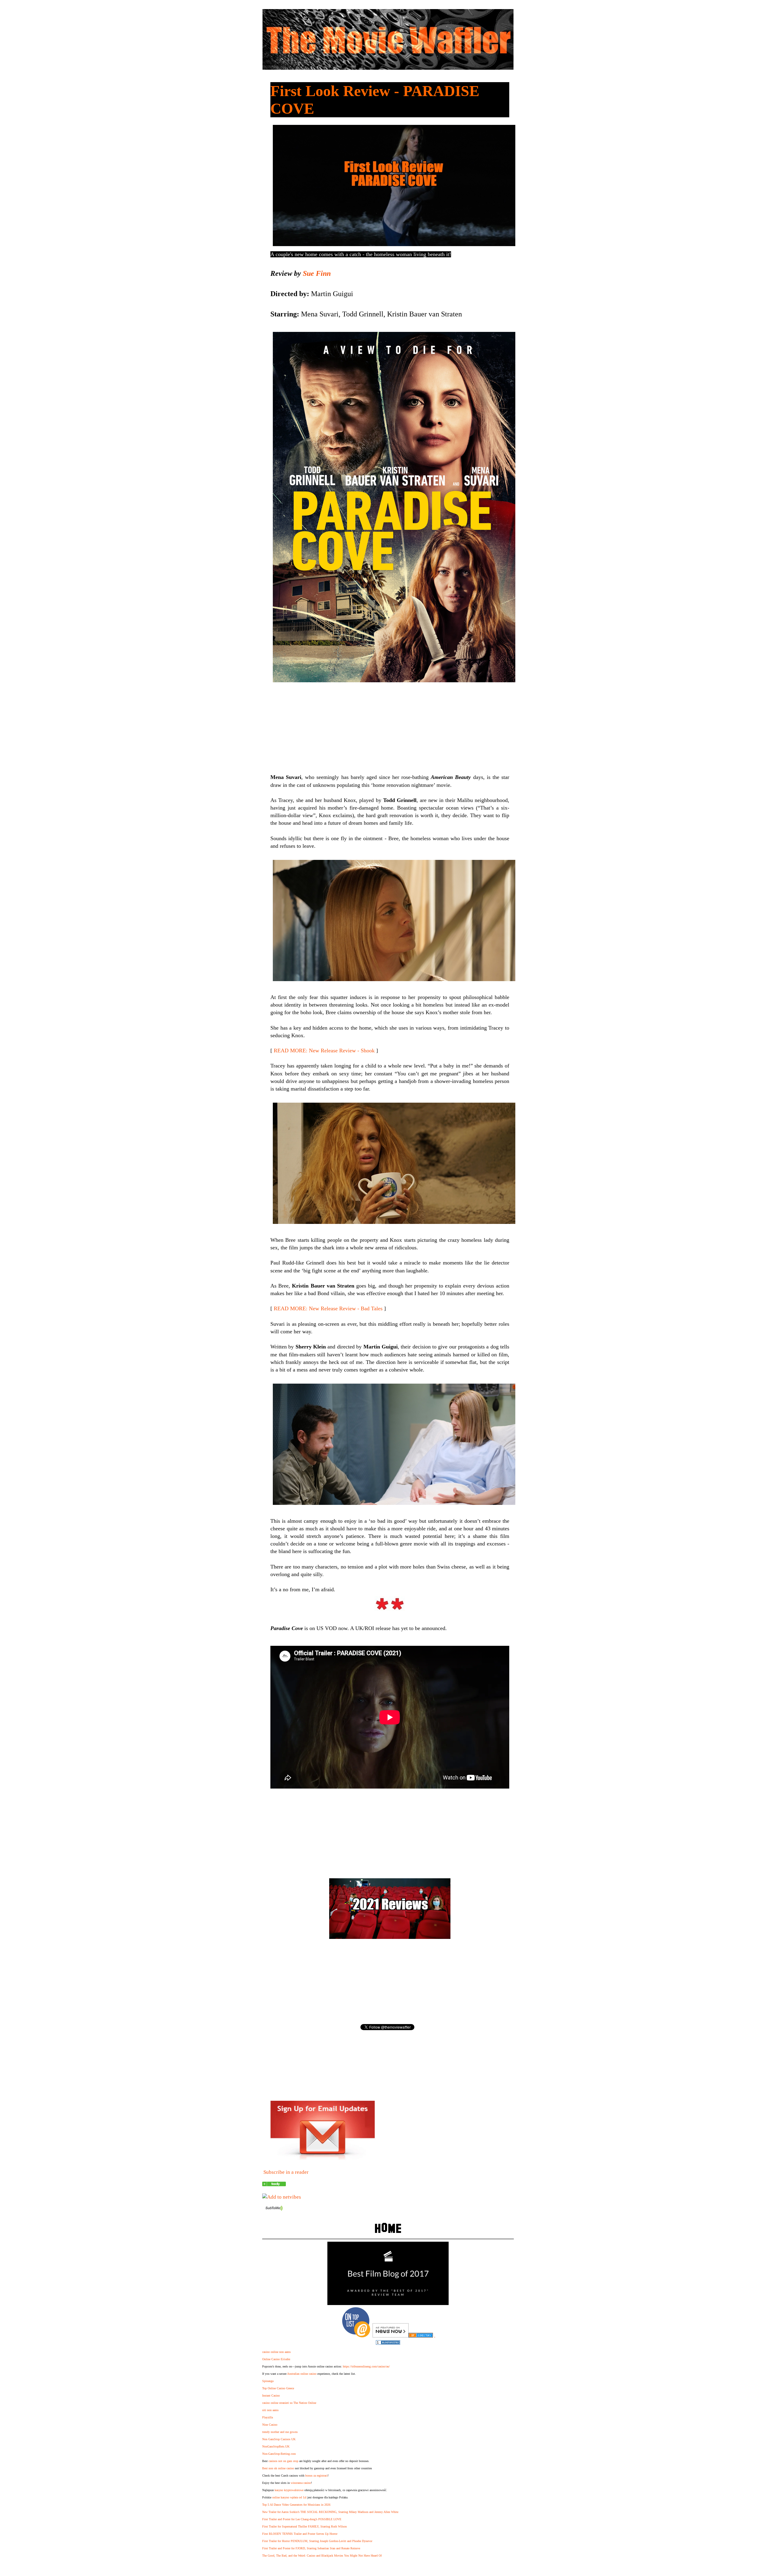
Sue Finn (317, 273)
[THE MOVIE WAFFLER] (274, 2185)
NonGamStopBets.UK (276, 2446)
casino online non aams (276, 2352)
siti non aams (270, 2410)
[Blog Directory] (421, 2336)
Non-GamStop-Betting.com (279, 2454)
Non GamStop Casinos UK (279, 2439)
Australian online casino (302, 2374)
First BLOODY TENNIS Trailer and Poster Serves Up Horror (300, 2534)
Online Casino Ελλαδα (276, 2359)
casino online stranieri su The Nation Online (289, 2403)
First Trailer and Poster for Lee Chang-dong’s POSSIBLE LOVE (302, 2519)
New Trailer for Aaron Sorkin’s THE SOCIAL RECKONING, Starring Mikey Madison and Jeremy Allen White (330, 2512)
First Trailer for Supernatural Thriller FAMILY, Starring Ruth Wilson (304, 2526)
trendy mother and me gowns (280, 2432)
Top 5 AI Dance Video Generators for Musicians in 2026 (296, 2505)
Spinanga (268, 2381)
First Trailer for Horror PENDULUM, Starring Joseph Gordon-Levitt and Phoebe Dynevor (317, 2541)
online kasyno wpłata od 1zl (289, 2497)
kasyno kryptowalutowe (289, 2490)
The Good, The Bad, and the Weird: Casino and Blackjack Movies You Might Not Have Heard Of (322, 2556)
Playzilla (268, 2417)
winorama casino (301, 2483)
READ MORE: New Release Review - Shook (324, 1051)
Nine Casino (270, 2425)
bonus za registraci (316, 2476)
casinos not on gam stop (283, 2461)
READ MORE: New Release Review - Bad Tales (328, 1308)
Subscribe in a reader (286, 2172)
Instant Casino (271, 2396)
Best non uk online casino (278, 2468)
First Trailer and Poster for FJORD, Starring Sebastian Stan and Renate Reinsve (311, 2548)
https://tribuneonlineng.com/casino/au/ (366, 2366)
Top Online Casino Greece (278, 2388)
